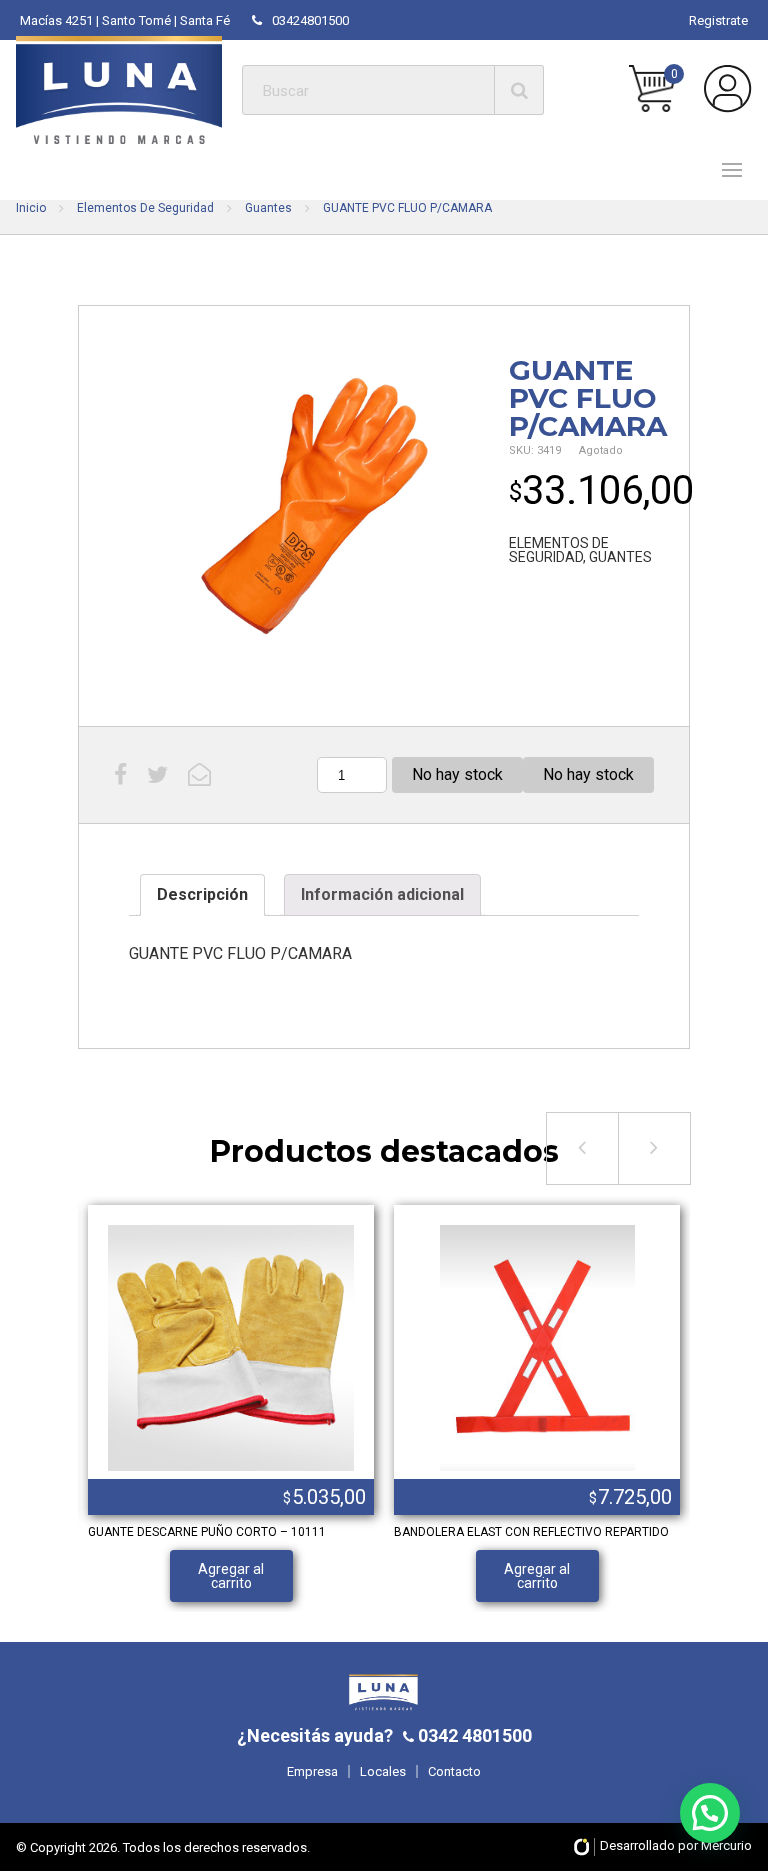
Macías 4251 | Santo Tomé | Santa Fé (125, 20)
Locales (383, 1771)
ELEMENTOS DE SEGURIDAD (559, 550)
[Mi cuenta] (728, 89)
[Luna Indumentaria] (119, 90)
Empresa (312, 1771)
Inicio (31, 208)
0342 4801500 (473, 1735)
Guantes (268, 208)
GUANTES (620, 557)
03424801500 (310, 20)
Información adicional (382, 894)
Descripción (202, 894)
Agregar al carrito (231, 1576)
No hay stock (457, 774)
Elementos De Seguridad (145, 208)
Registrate (718, 20)
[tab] (202, 895)
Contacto (454, 1771)
